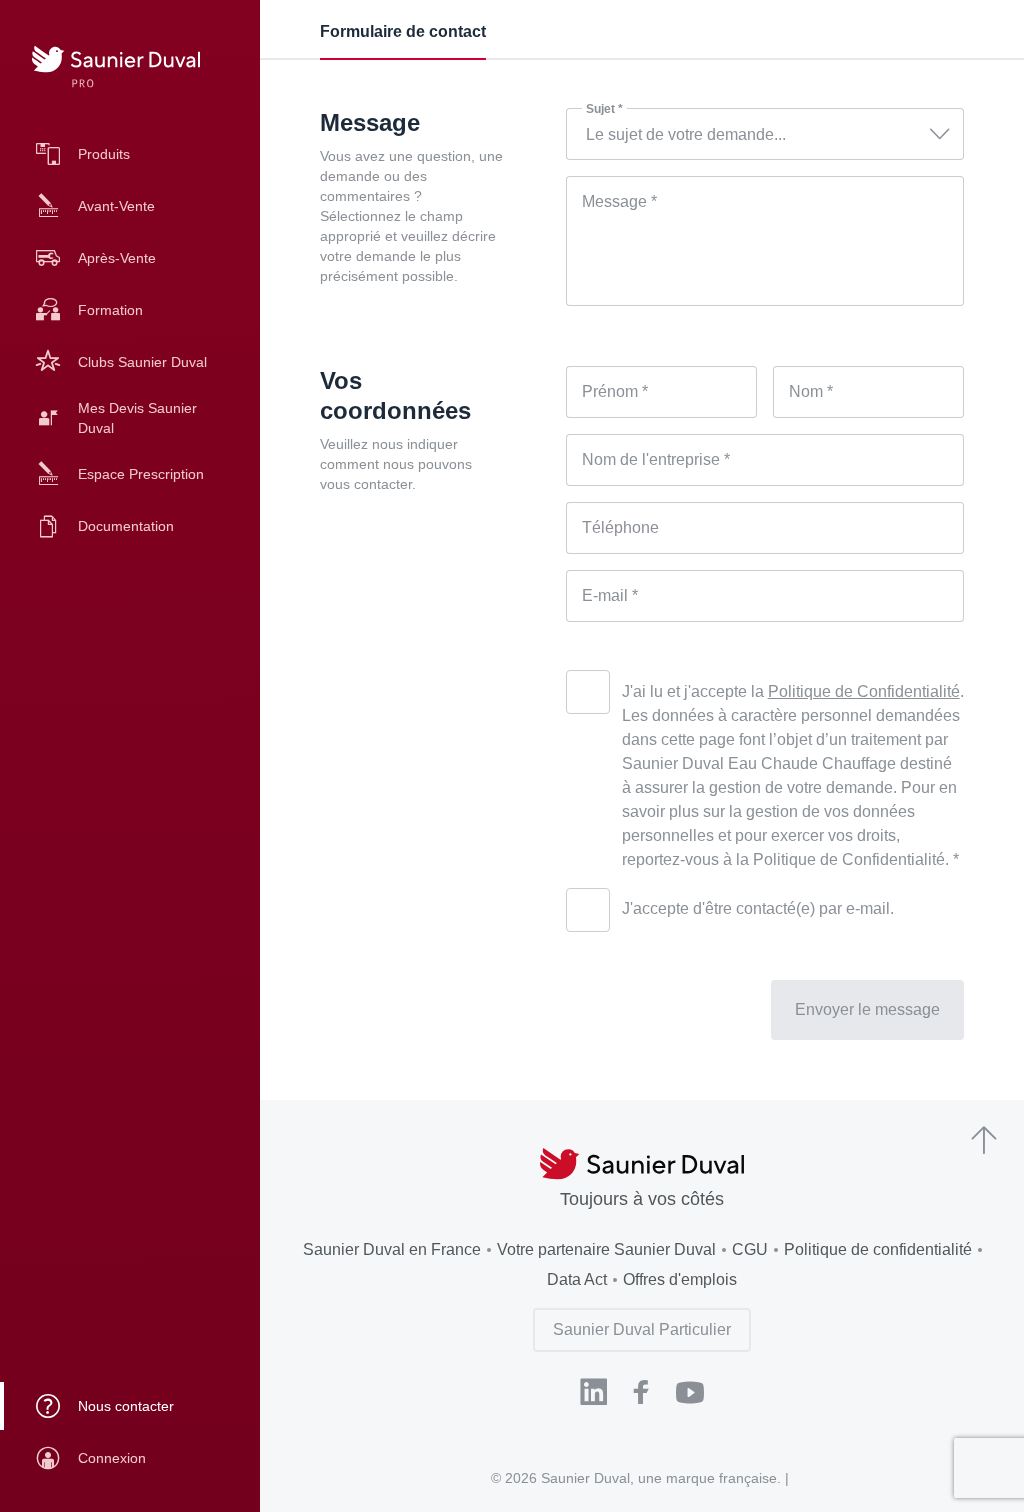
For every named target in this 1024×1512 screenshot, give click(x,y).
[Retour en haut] (984, 1142)
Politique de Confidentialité (864, 691)
